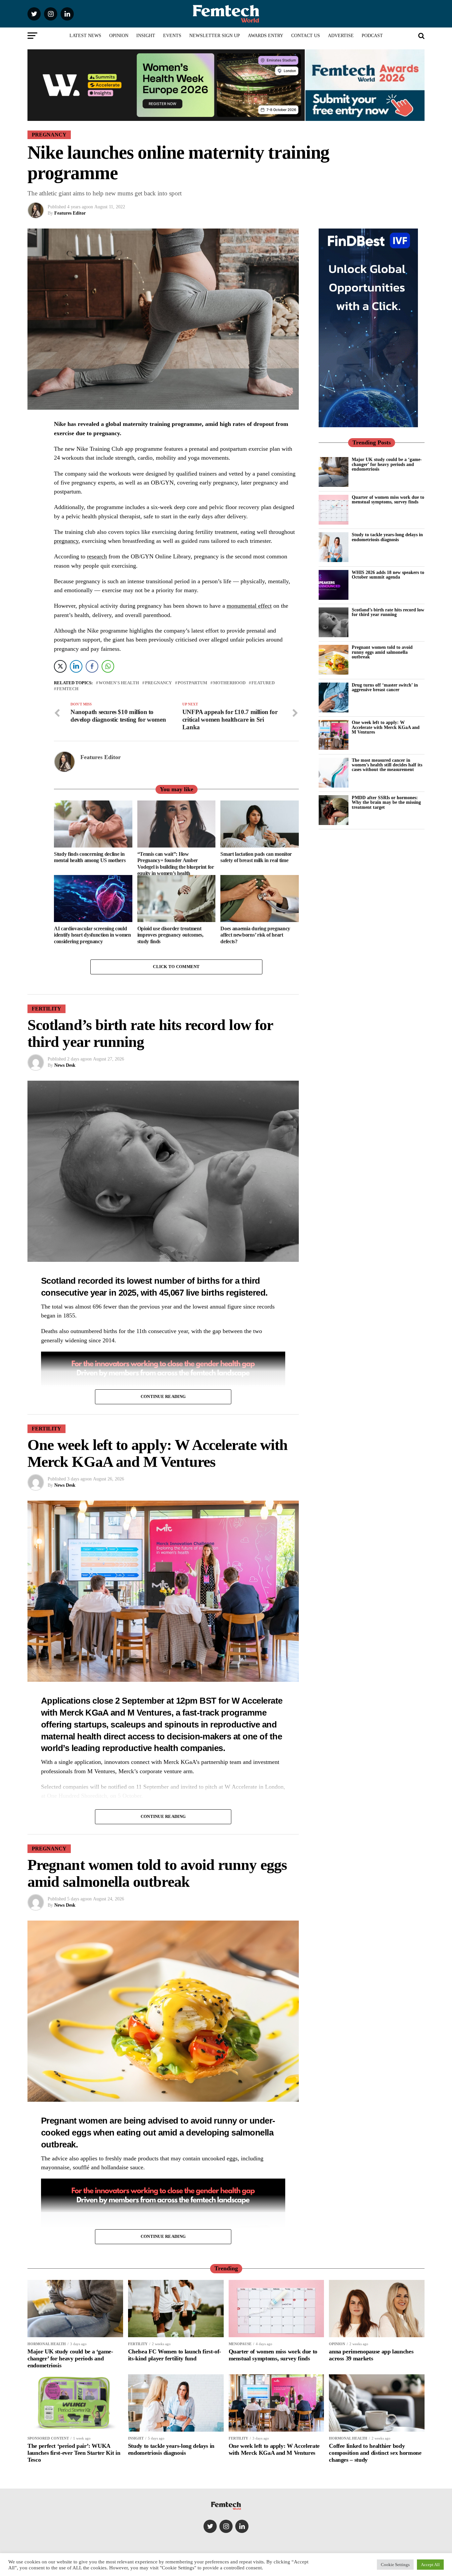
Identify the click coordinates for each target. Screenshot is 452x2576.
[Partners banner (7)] (166, 118)
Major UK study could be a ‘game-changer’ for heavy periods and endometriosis (387, 464)
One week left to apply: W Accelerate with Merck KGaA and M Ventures (386, 727)
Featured (263, 683)
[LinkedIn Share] (76, 666)
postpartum (192, 683)
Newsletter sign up (215, 36)
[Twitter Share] (60, 666)
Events (172, 36)
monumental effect (249, 606)
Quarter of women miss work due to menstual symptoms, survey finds (388, 499)
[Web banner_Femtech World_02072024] (368, 426)
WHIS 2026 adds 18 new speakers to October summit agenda (388, 575)
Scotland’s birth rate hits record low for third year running (388, 612)
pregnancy (66, 541)
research (97, 556)
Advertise (341, 36)
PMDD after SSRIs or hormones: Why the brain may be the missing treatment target (386, 802)
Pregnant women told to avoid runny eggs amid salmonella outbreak (382, 652)
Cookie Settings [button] (395, 2565)
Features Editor (70, 213)
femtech (68, 689)
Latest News (85, 36)
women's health (119, 683)
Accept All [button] (430, 2565)
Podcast (372, 36)
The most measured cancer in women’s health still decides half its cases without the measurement (387, 765)
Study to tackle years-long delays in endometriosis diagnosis (387, 537)
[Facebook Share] (92, 666)
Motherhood (229, 683)
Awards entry (266, 36)
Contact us (306, 36)
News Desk (65, 1065)
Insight (146, 36)
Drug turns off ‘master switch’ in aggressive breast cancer (385, 687)
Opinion (119, 36)
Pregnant (59, 2121)
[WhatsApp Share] (108, 666)
